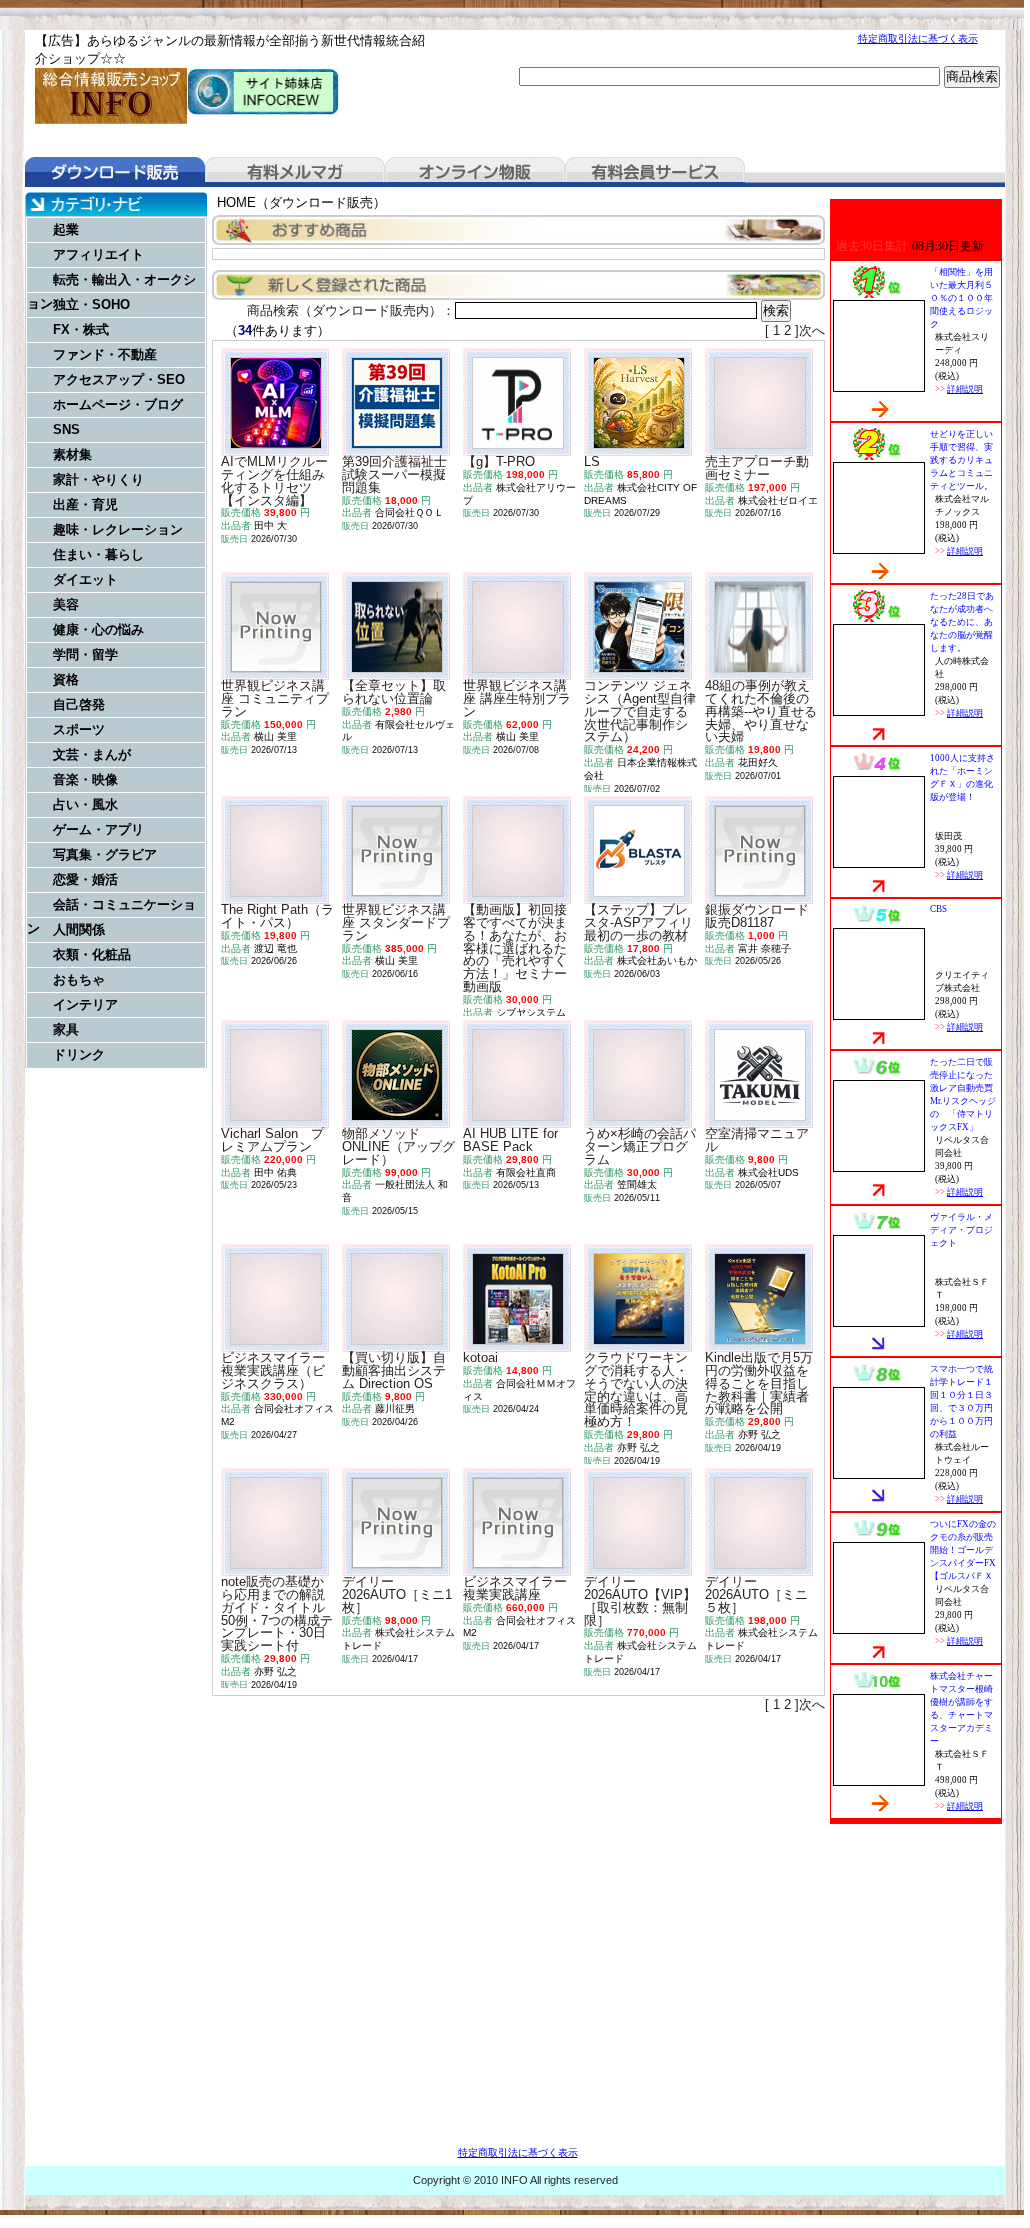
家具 (66, 1029)
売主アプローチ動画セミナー (757, 468)
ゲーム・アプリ (98, 829)
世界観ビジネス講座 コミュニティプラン (275, 698)
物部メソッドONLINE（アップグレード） (398, 1146)
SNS (66, 429)
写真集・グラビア (105, 854)
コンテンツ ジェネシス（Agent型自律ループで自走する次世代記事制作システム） (640, 711)
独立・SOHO (91, 304)
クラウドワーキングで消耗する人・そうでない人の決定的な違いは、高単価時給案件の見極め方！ (636, 1389)
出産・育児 (85, 504)
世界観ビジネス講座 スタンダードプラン (396, 922)
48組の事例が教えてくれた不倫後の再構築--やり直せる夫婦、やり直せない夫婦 (761, 711)
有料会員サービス (655, 172)
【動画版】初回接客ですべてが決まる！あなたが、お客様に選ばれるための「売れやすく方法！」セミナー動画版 (515, 948)
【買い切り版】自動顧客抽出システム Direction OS (394, 1370)
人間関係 (79, 929)
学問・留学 (85, 654)
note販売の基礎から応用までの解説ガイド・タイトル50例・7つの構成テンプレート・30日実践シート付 (277, 1613)
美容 (66, 604)
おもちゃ (79, 979)
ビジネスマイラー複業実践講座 (515, 1588)
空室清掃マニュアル (757, 1140)
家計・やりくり (98, 479)
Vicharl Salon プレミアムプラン (272, 1140)
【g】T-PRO (499, 461)
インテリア (85, 1004)
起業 (66, 229)
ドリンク (79, 1054)
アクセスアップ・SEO (119, 379)
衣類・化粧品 (92, 954)
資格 (66, 679)
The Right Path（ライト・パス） (277, 916)
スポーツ (79, 729)
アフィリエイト (98, 254)
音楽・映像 (85, 779)
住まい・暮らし (98, 554)
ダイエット (85, 579)
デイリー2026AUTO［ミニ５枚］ (756, 1594)
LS (592, 461)
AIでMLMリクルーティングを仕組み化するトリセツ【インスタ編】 (274, 480)
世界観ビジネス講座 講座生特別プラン (517, 698)
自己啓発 (79, 704)
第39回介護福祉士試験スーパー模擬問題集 (394, 474)
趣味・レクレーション (118, 529)
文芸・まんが (92, 754)
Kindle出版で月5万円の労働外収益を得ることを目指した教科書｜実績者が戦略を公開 (759, 1383)
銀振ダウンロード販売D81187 (757, 916)
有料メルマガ (295, 172)
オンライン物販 (475, 172)
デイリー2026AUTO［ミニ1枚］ (397, 1594)
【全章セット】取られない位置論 (394, 692)
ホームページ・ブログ (118, 404)
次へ (812, 330)
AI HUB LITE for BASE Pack (510, 1140)
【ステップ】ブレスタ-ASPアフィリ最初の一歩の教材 (638, 922)
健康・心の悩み (98, 629)
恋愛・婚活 (85, 879)
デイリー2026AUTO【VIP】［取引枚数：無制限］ (640, 1600)
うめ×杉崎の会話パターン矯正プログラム (640, 1146)
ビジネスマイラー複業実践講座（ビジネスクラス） (273, 1370)
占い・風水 (85, 804)
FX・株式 (81, 329)
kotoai (480, 1357)
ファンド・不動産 (105, 354)
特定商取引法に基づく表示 (918, 38)
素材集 (72, 454)
